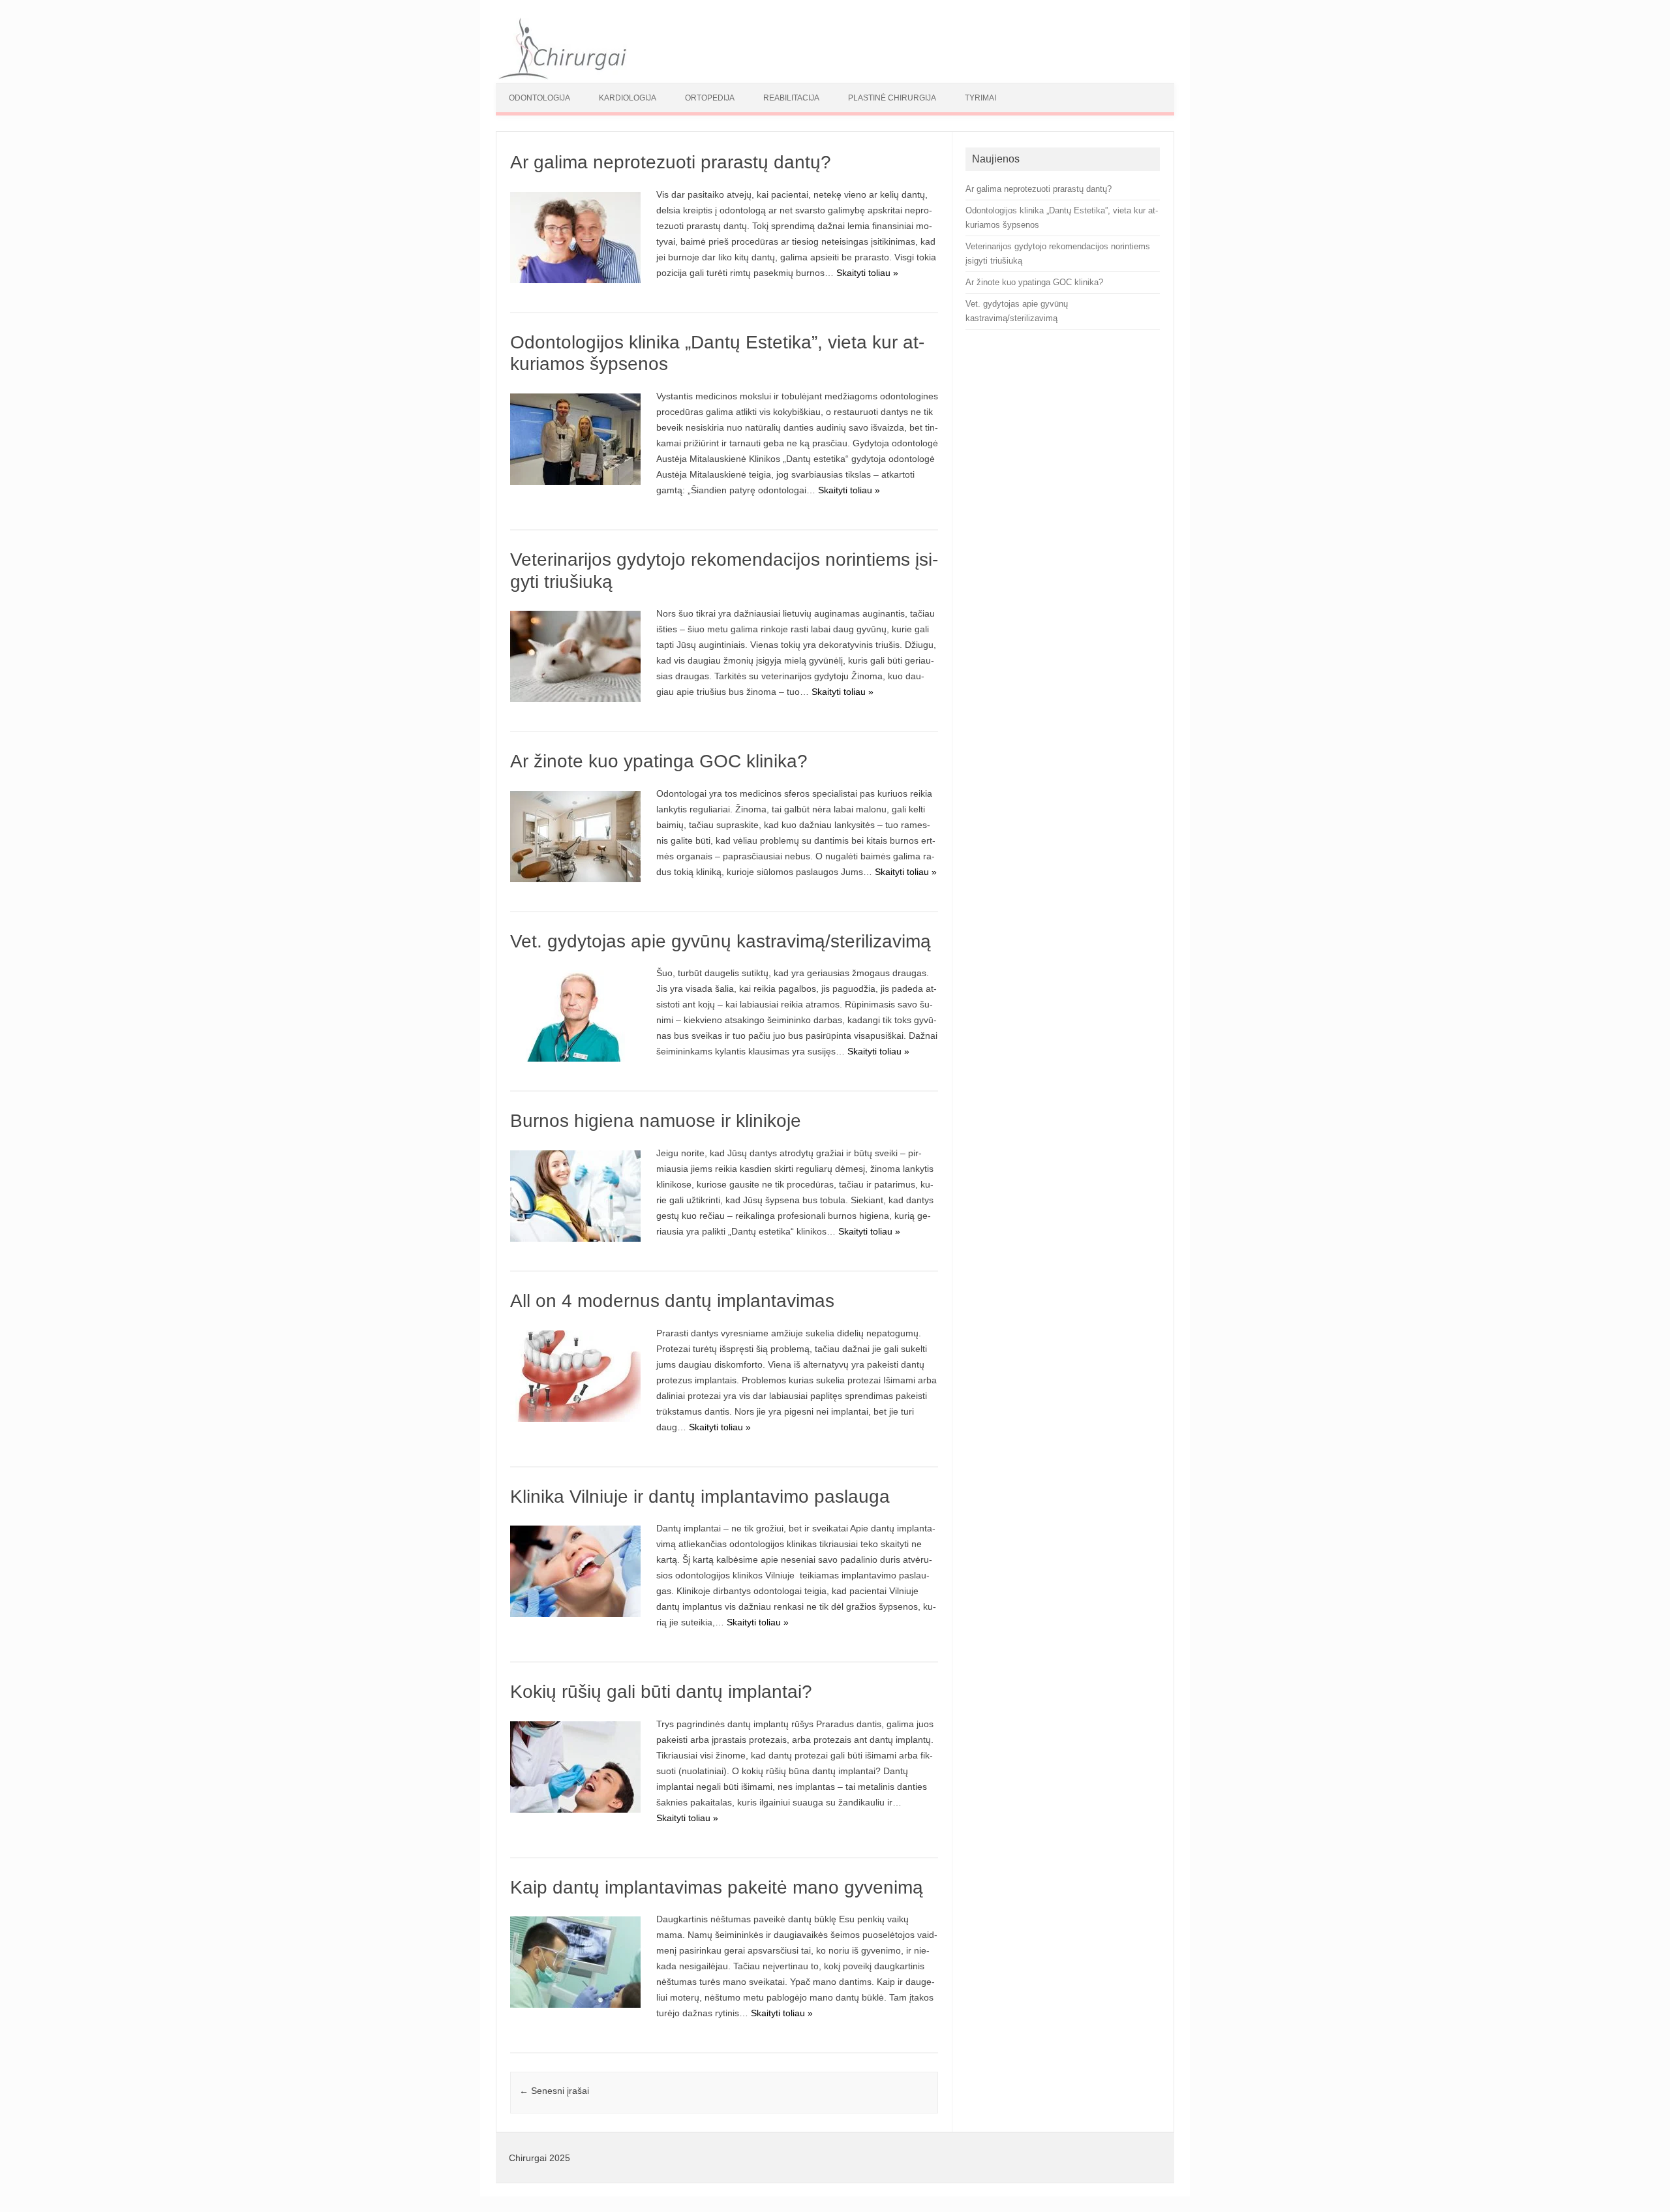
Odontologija (539, 98)
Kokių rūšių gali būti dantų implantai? (661, 1692)
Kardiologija (628, 98)
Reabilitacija (791, 98)
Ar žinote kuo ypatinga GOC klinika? (659, 761)
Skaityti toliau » (867, 273)
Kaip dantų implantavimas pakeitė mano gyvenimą (717, 1887)
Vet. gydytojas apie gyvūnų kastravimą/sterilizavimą (721, 941)
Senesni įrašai (554, 2091)
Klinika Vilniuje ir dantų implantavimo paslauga (700, 1497)
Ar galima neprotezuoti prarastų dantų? (671, 162)
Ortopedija (710, 98)
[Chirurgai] (562, 76)
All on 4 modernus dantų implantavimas (672, 1301)
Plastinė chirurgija (892, 98)
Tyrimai (980, 98)
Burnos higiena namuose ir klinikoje (656, 1121)
